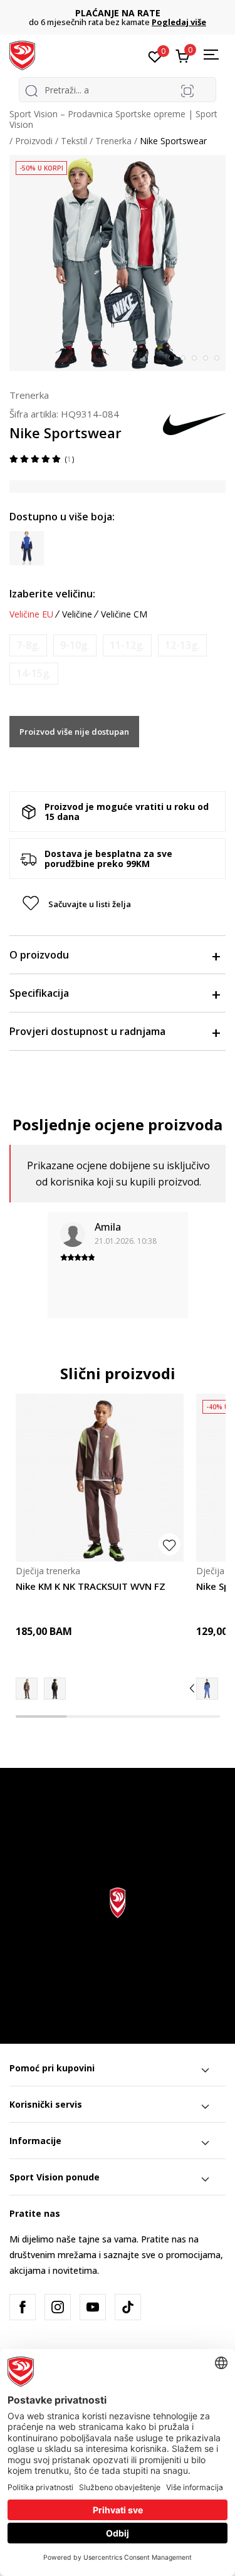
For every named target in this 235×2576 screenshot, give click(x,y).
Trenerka (113, 141)
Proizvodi (34, 141)
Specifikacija (39, 993)
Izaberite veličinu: (52, 594)
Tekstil (74, 141)
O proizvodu (39, 955)
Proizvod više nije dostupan (74, 732)
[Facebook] (23, 2307)
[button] (118, 904)
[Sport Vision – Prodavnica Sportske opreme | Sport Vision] (22, 55)
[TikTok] (128, 2307)
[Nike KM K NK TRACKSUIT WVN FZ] (100, 1478)
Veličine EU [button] (31, 614)
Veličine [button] (77, 614)
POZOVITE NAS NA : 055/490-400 (124, 13)
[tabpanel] (118, 263)
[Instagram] (58, 2307)
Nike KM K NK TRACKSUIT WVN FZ (91, 1586)
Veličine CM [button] (124, 614)
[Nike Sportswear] (207, 1689)
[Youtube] (93, 2307)
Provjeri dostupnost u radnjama (87, 1031)
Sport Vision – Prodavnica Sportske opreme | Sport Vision (113, 119)
